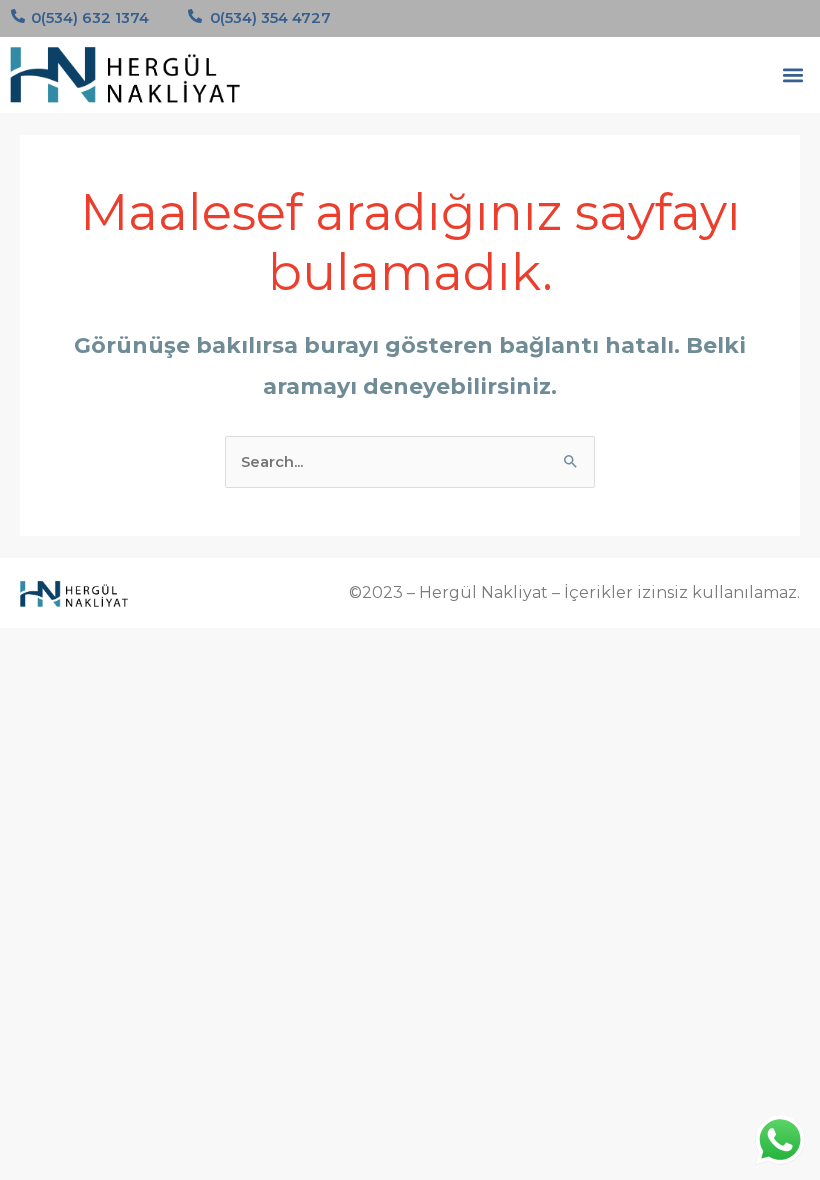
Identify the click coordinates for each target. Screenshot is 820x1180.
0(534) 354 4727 (270, 18)
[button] (793, 74)
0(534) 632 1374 (90, 18)
